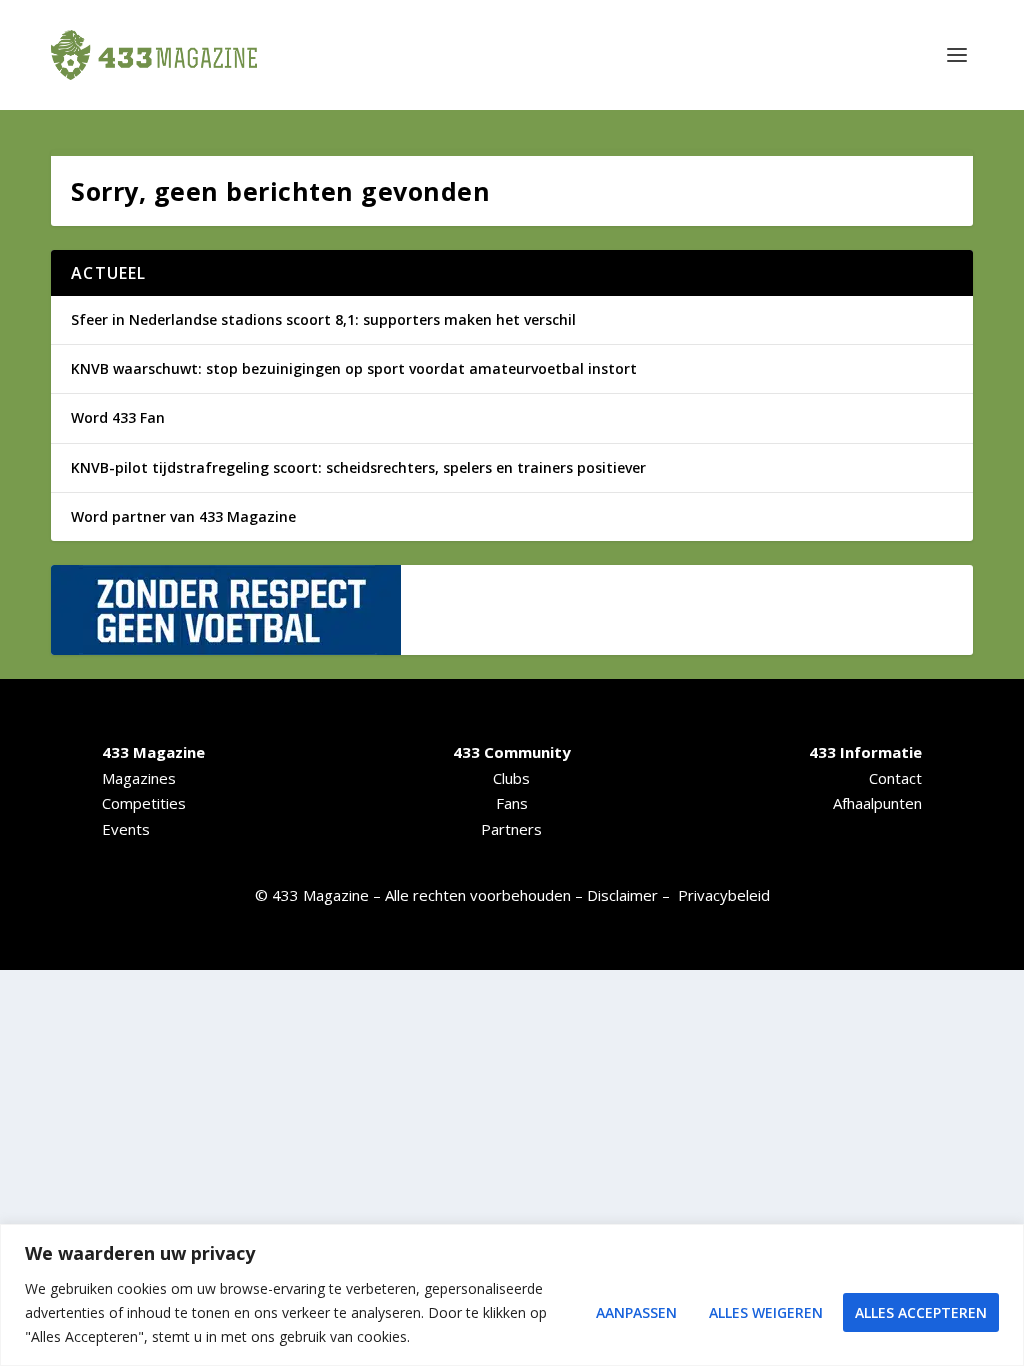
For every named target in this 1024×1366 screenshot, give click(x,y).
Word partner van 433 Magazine (183, 516)
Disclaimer (622, 895)
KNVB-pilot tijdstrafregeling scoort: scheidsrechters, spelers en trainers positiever (358, 467)
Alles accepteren (921, 1312)
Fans (512, 803)
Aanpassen (636, 1312)
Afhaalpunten (877, 803)
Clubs (511, 778)
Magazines (139, 778)
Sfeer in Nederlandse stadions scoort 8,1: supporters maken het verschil (323, 319)
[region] (512, 1295)
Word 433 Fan (118, 417)
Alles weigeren (766, 1312)
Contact (895, 778)
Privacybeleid (724, 895)
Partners (511, 829)
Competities (144, 803)
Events (126, 829)
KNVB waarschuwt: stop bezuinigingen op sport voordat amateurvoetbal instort (354, 368)
